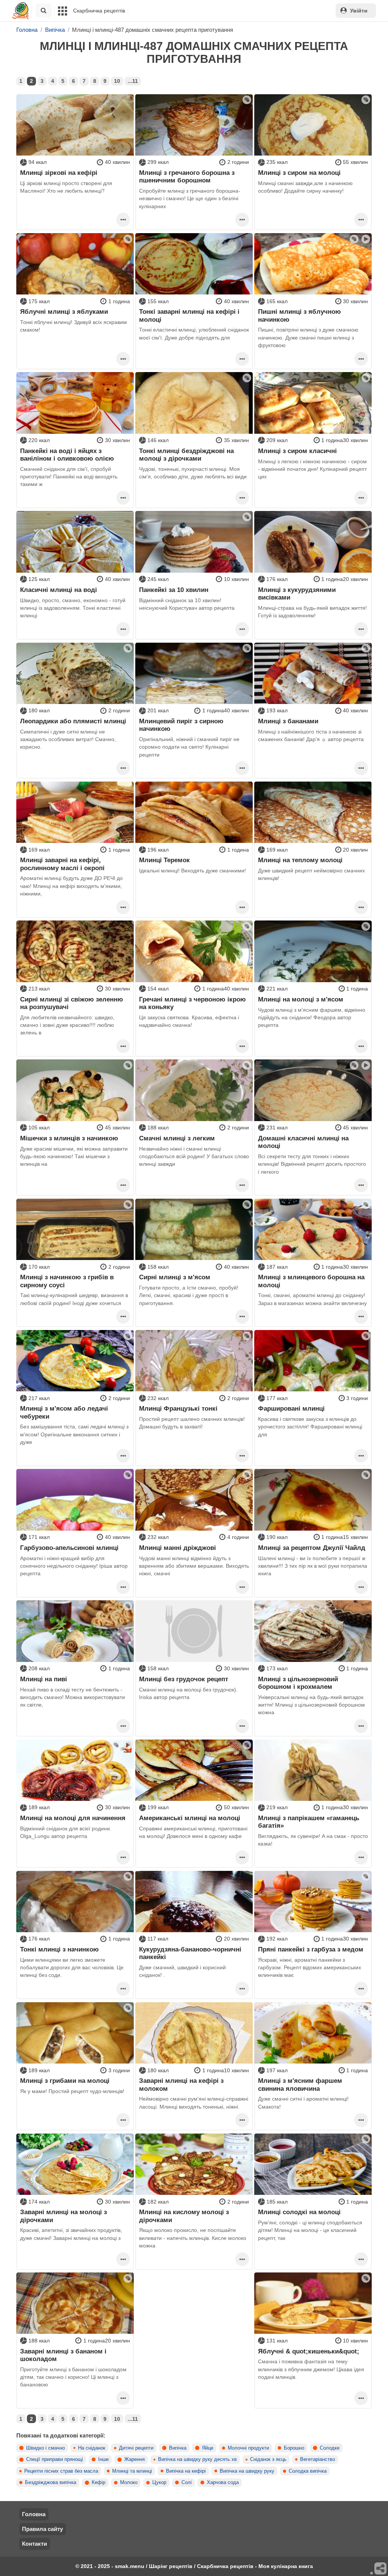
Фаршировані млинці (291, 1408)
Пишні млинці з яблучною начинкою (300, 315)
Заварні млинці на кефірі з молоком (181, 2084)
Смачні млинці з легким (177, 1138)
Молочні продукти (248, 2448)
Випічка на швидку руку (247, 2471)
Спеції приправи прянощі (55, 2459)
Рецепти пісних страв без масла (61, 2471)
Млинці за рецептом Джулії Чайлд (312, 1548)
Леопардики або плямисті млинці (73, 721)
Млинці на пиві (44, 1679)
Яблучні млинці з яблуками (64, 311)
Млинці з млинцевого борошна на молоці (311, 1281)
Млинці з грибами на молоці (65, 2081)
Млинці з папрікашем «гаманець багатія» (309, 1822)
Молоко (129, 2483)
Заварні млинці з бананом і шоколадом (63, 2355)
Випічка (178, 2448)
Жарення (135, 2459)
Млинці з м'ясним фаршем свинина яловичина (300, 2084)
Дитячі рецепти (136, 2448)
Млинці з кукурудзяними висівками (297, 593)
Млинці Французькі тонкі (178, 1408)
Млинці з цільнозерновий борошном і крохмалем (298, 1683)
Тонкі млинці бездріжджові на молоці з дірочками (186, 455)
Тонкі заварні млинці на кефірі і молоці (189, 315)
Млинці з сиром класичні (297, 451)
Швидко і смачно (45, 2448)
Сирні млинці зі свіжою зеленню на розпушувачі (72, 1003)
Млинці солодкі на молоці (299, 2212)
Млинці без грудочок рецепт (184, 1679)
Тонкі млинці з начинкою (59, 1949)
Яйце (208, 2448)
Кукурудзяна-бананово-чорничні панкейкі (190, 1953)
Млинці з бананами (288, 721)
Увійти (359, 11)
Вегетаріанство (318, 2459)
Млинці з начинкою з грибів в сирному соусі (67, 1281)
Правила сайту (42, 2529)
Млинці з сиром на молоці (299, 173)
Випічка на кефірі (186, 2471)
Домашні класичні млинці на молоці (303, 1142)
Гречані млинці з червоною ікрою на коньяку (192, 1003)
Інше (103, 2459)
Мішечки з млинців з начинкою (69, 1138)
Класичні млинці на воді (59, 590)
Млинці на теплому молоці (300, 860)
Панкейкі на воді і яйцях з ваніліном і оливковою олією (67, 455)
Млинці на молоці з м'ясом (301, 999)
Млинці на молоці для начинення (73, 1818)
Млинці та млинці (132, 2471)
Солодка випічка (308, 2471)
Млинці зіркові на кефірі (59, 173)
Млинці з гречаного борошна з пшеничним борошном (187, 176)
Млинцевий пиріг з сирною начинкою (181, 725)
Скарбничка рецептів (99, 11)
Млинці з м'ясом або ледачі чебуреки (64, 1412)
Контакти (34, 2544)
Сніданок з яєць (268, 2459)
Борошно (294, 2448)
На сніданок (92, 2448)
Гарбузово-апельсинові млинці (69, 1548)
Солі (187, 2483)
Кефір (99, 2483)
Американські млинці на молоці (190, 1818)
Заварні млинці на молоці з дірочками (63, 2216)
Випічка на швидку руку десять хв (197, 2459)
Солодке (330, 2448)
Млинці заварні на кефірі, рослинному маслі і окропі (62, 864)
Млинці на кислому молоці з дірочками (184, 2216)
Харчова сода (223, 2483)
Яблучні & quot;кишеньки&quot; (309, 2351)
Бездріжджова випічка (51, 2483)
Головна (34, 2514)
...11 (133, 81)
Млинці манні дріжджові (178, 1548)
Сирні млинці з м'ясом (175, 1277)
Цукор (159, 2483)
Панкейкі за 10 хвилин (174, 590)
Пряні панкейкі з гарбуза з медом (311, 1949)
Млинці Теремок (164, 860)
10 (117, 81)
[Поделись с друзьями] (381, 2569)
